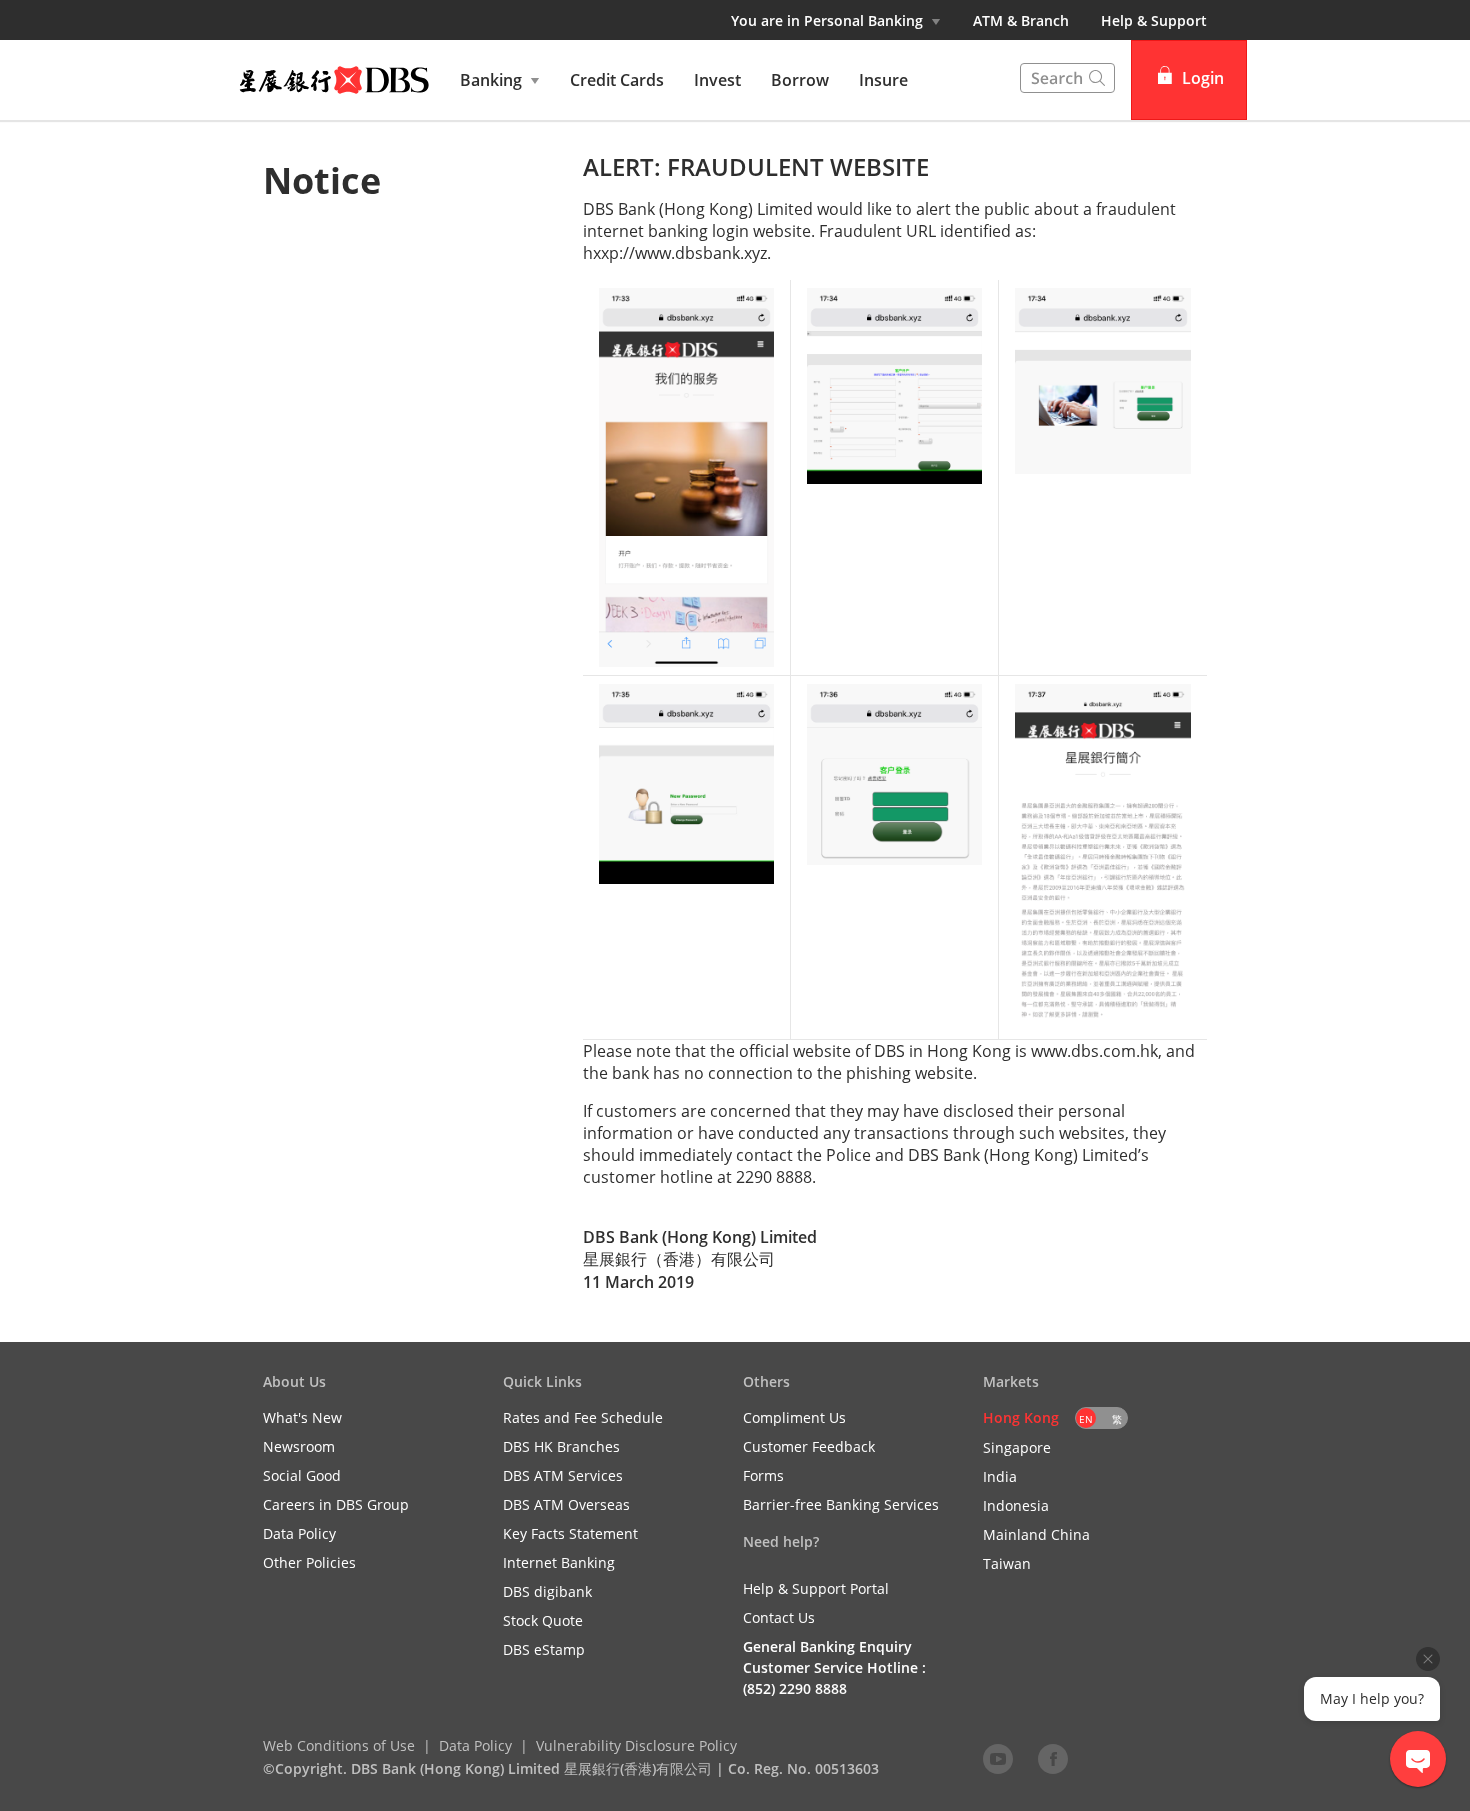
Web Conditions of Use (339, 1745)
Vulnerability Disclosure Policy (636, 1745)
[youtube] (998, 1758)
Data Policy (475, 1745)
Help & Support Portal (816, 1588)
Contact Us (779, 1617)
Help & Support (1154, 20)
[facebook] (1053, 1758)
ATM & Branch (1021, 20)
